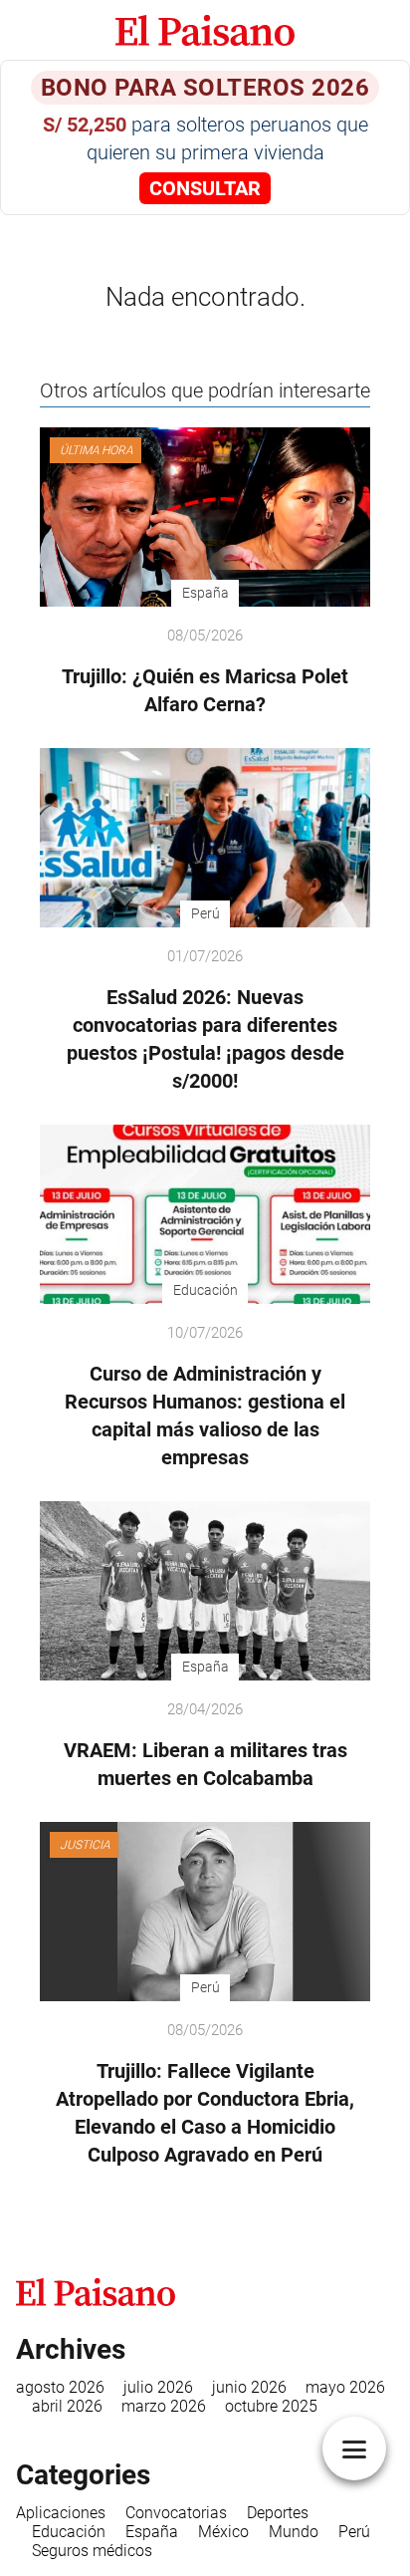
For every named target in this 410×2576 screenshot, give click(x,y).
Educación (69, 2532)
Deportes (278, 2513)
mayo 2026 (345, 2387)
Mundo (294, 2532)
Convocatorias (176, 2513)
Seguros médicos (92, 2551)
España (152, 2532)
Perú (354, 2532)
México (223, 2532)
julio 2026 (158, 2387)
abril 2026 (67, 2406)
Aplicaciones (61, 2513)
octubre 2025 (271, 2406)
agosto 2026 (60, 2387)
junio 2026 (249, 2387)
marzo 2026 (164, 2406)
